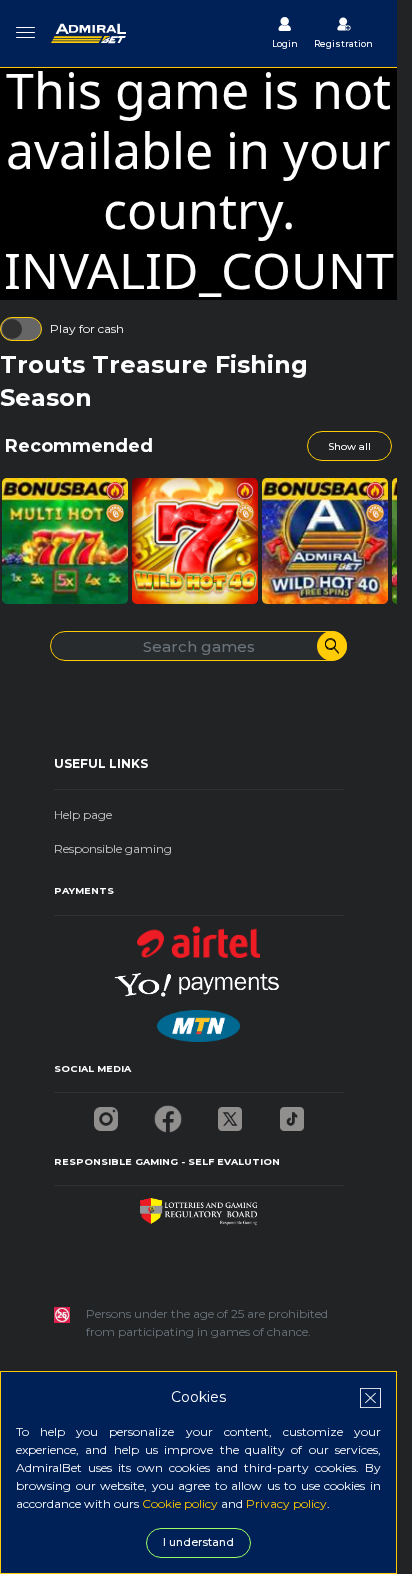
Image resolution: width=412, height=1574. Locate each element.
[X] (230, 1113)
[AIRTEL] (199, 936)
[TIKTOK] (292, 1113)
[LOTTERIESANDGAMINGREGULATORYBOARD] (198, 1206)
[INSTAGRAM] (106, 1113)
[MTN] (198, 1020)
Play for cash (87, 328)
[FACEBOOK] (168, 1113)
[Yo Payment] (199, 978)
